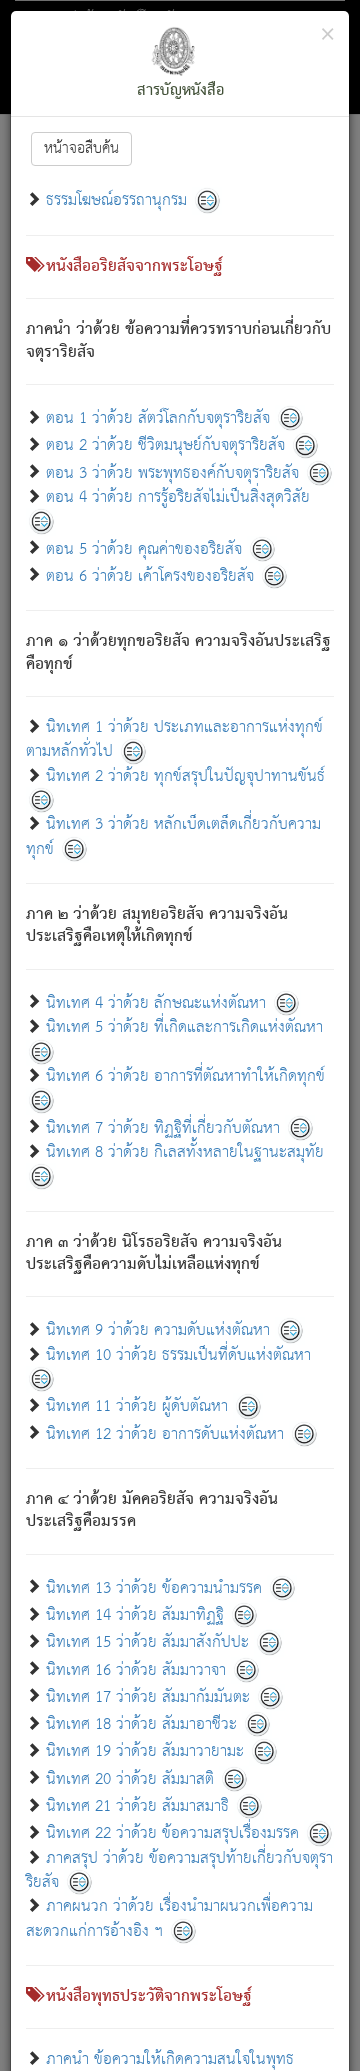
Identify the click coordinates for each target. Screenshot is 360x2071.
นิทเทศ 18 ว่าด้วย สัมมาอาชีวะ (141, 1724)
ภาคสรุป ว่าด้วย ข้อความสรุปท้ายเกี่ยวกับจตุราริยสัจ (179, 1870)
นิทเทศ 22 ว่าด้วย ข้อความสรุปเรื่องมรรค (172, 1833)
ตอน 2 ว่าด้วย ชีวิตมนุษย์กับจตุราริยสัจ (165, 445)
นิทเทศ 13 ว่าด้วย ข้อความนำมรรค (154, 1587)
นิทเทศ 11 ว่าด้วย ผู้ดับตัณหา (137, 1406)
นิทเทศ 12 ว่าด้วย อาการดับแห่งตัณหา (165, 1433)
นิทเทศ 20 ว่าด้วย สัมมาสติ (130, 1778)
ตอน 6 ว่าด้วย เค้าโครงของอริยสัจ (150, 575)
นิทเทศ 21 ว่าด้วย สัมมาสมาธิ (137, 1806)
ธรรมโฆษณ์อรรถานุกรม (116, 200)
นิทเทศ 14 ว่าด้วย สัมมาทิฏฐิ (135, 1615)
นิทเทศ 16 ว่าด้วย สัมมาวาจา (136, 1669)
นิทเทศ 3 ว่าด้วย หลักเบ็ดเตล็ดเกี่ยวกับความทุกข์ (173, 836)
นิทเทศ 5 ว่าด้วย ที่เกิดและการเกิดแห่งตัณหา (184, 1027)
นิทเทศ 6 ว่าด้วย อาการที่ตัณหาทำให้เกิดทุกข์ (185, 1076)
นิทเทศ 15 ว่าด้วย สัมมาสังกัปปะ (147, 1642)
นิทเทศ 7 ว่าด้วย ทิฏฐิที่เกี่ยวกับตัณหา (163, 1127)
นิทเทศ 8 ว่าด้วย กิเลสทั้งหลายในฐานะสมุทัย (185, 1152)
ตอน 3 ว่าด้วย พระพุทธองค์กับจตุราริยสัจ (172, 472)
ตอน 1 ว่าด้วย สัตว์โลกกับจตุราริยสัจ (158, 418)
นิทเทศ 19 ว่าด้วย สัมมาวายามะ (145, 1751)
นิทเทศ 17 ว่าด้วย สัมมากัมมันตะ (148, 1696)
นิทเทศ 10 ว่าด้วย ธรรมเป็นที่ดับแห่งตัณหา (178, 1355)
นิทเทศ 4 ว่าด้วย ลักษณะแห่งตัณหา (156, 1002)
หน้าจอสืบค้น (81, 148)
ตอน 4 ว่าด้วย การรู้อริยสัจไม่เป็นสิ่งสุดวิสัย (178, 497)
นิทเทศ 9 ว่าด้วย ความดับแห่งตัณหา (158, 1330)
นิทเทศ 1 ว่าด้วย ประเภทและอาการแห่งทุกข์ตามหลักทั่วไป (174, 739)
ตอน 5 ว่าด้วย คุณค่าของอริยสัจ (144, 548)
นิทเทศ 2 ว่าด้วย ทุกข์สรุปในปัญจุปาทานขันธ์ (185, 776)
